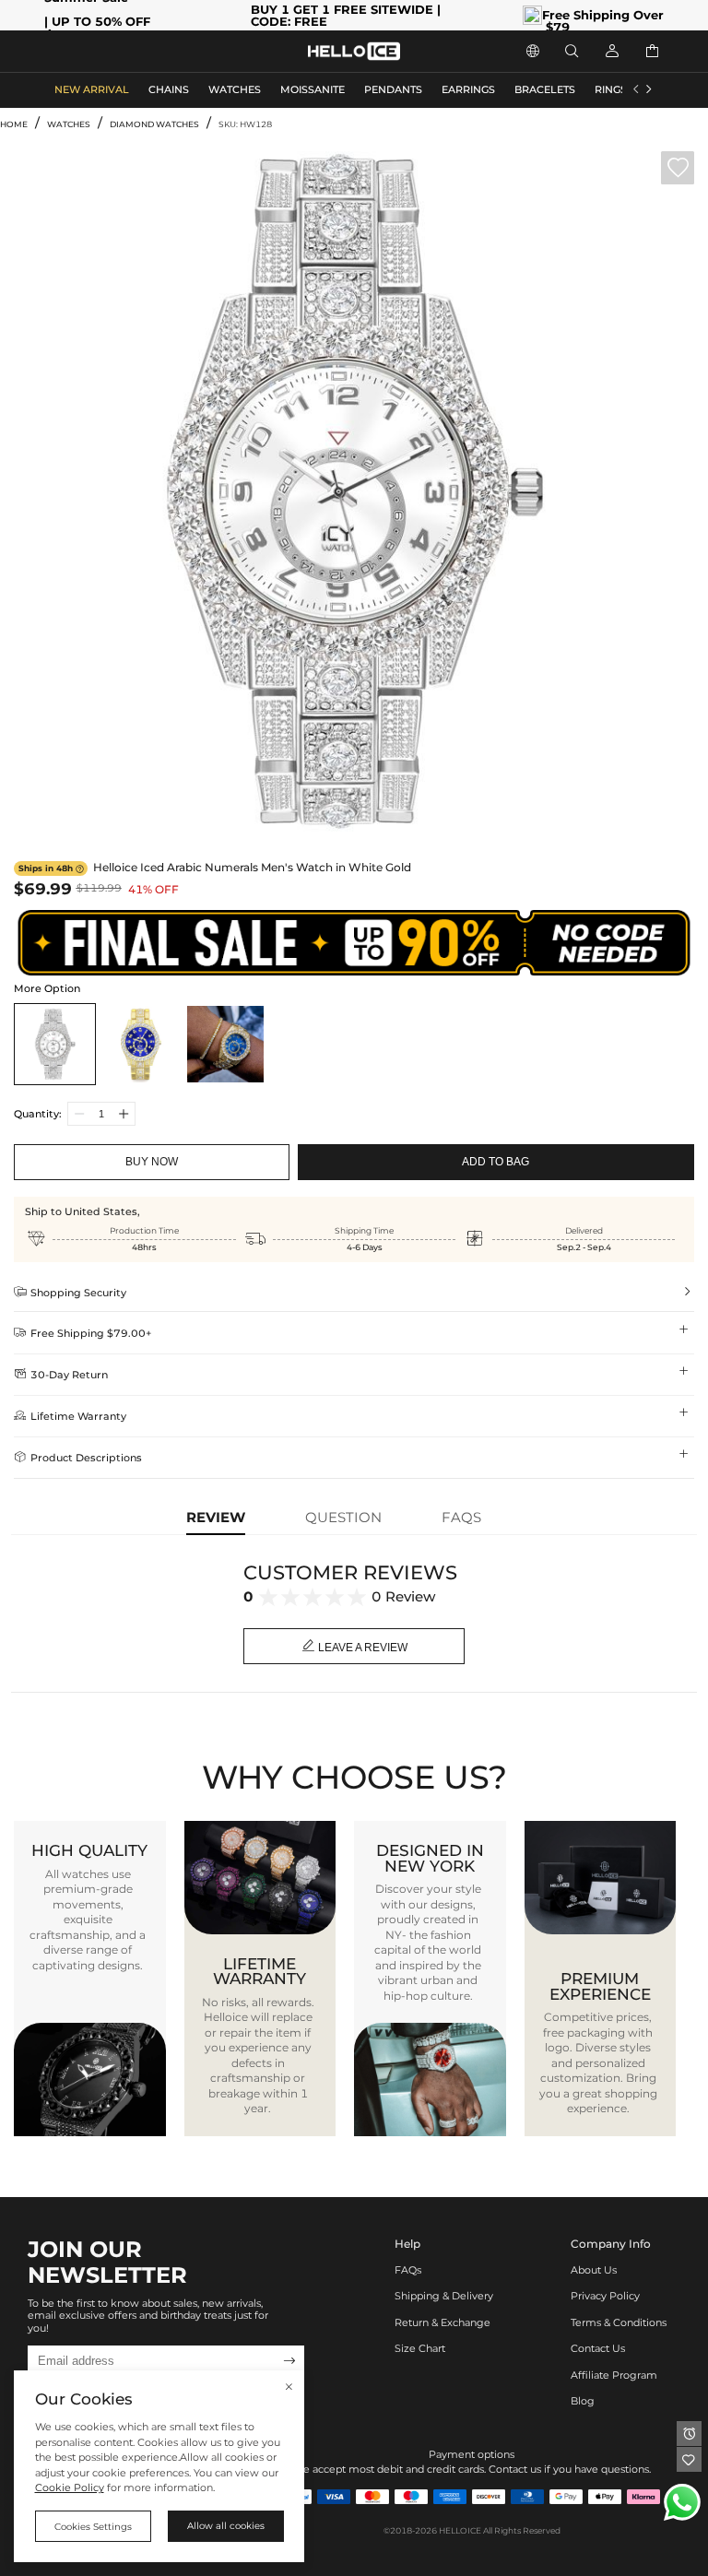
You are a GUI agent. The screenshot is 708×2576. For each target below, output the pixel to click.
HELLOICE (460, 2530)
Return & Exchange (442, 2323)
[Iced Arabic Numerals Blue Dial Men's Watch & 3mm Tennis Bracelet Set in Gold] (225, 1044)
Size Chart (420, 2349)
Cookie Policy (70, 2488)
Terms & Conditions (619, 2323)
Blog (583, 2401)
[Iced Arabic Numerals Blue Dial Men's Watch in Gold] (141, 1044)
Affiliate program (614, 2375)
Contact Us (598, 2349)
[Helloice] (354, 51)
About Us (594, 2270)
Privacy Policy (605, 2296)
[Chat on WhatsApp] (682, 2502)
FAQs (408, 2270)
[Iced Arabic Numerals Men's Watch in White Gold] (55, 1044)
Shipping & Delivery (444, 2296)
